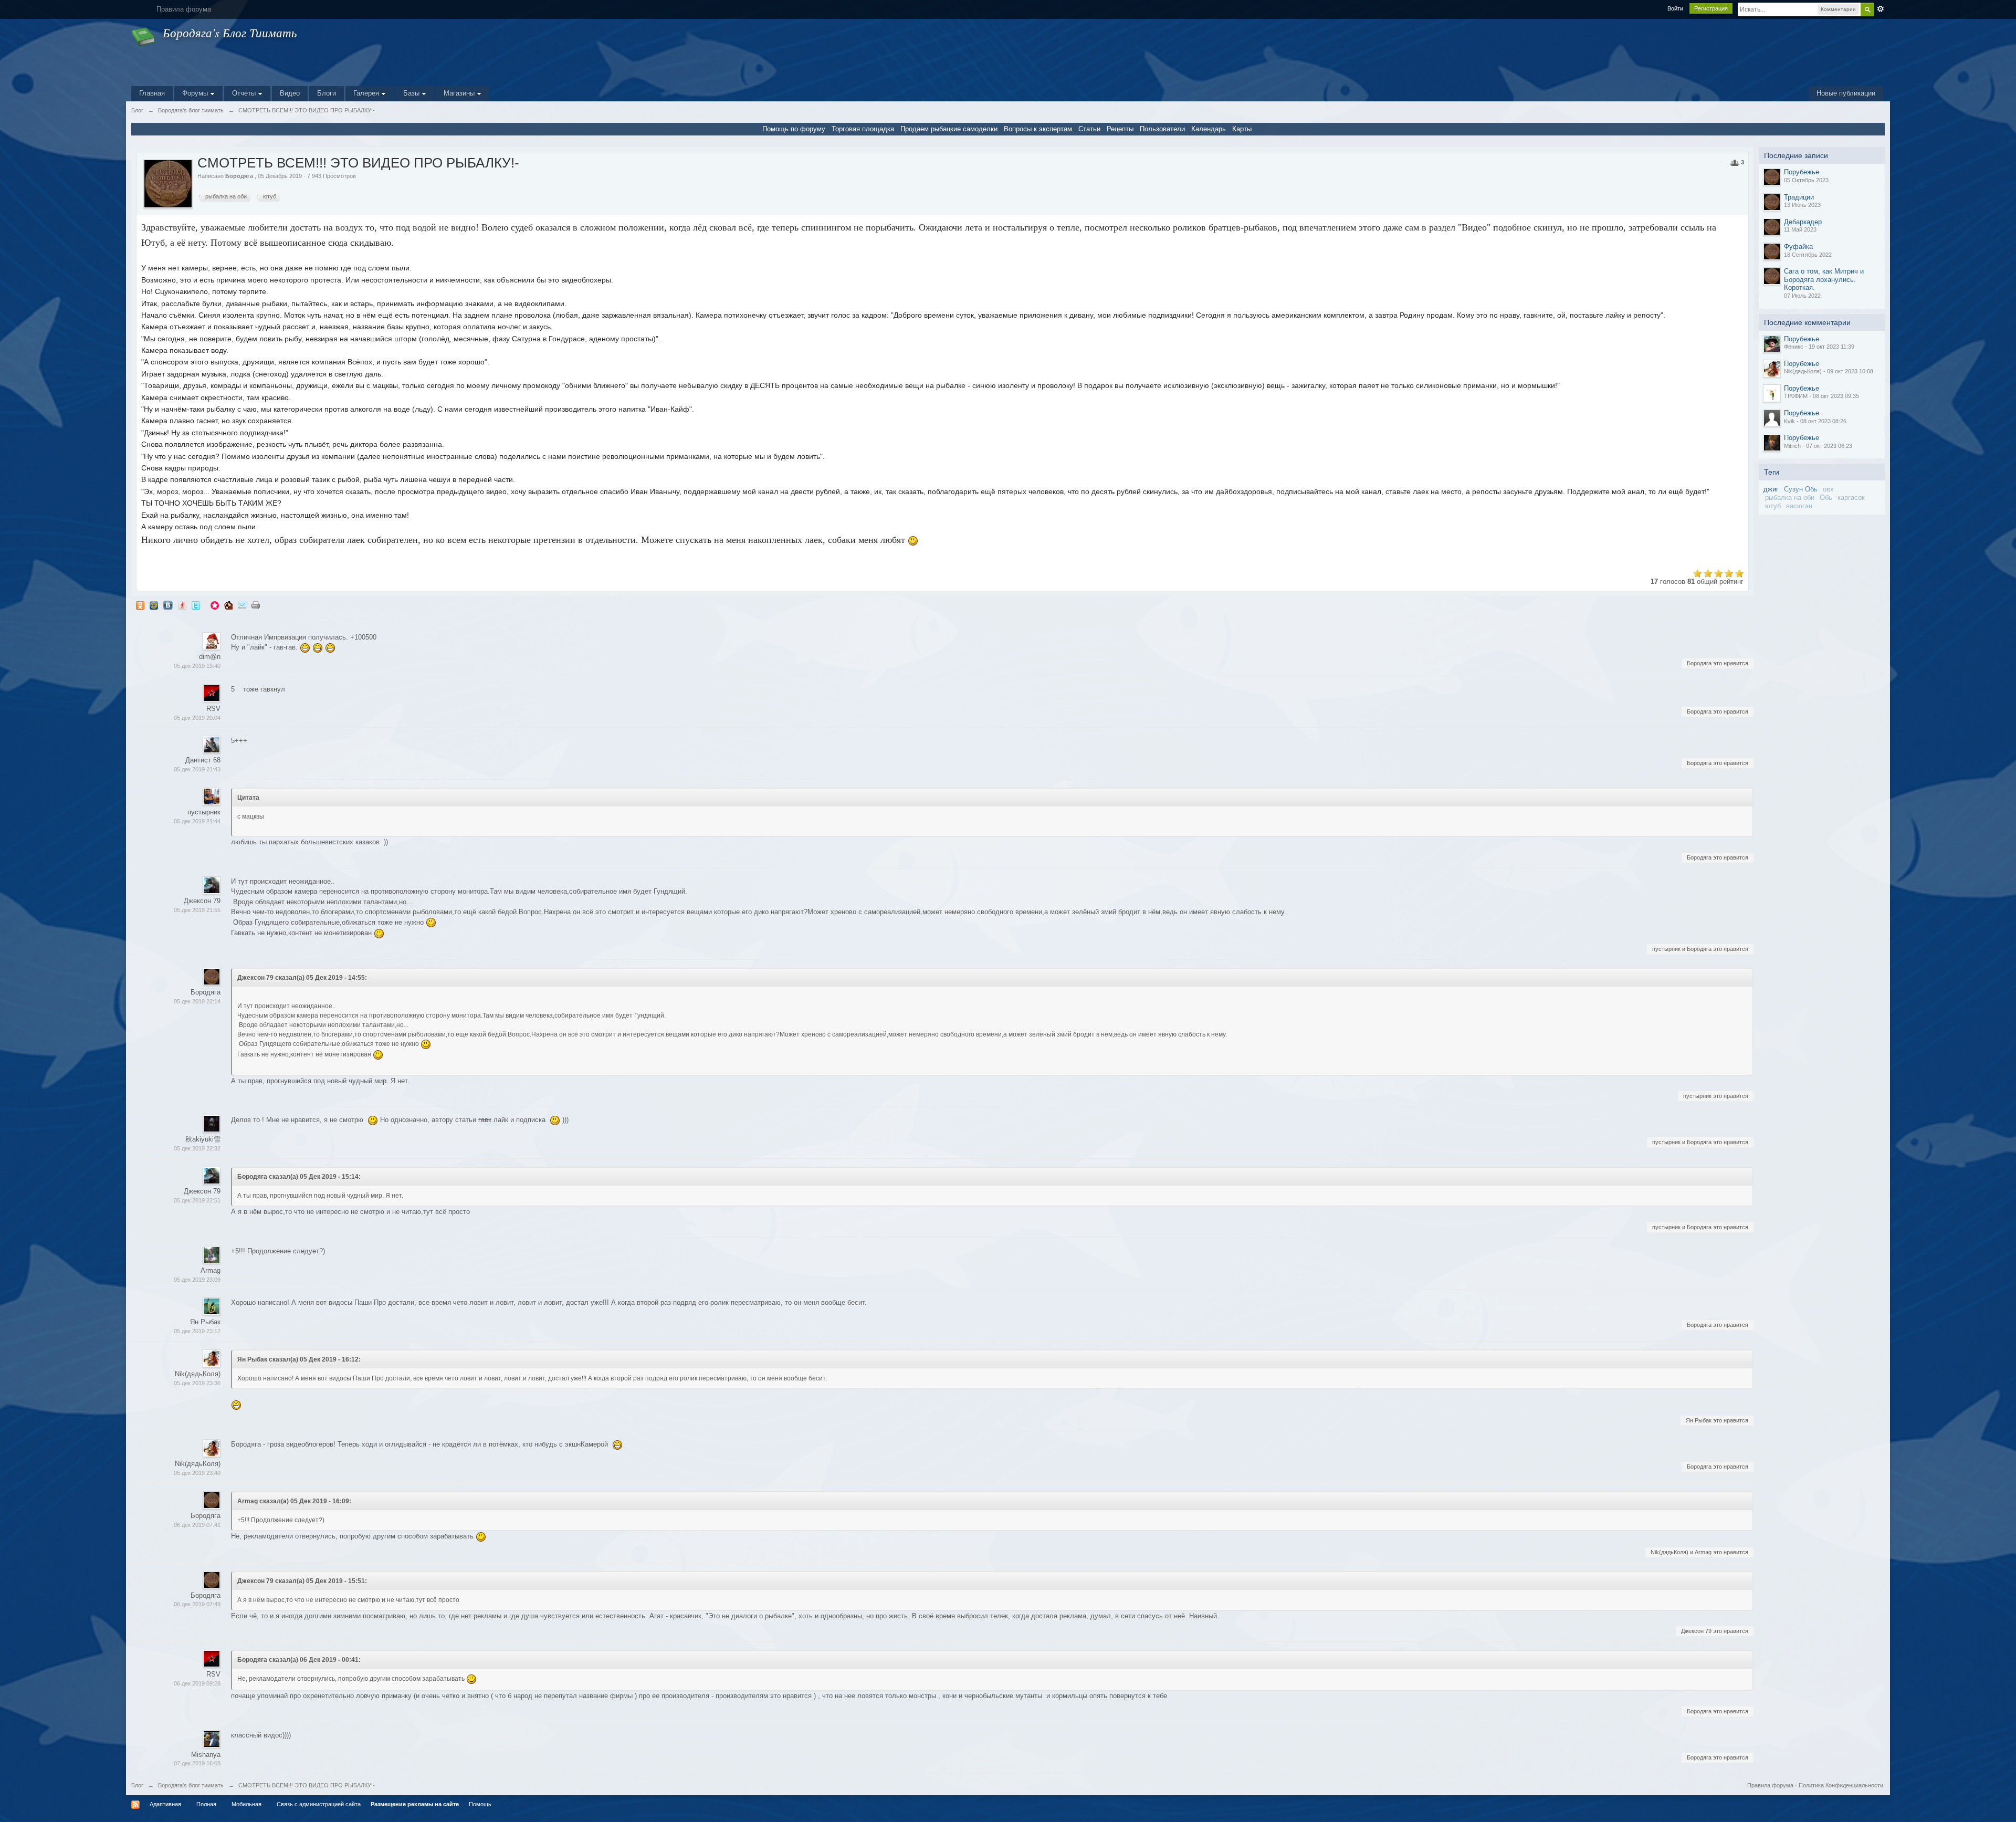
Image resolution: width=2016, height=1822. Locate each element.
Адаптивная (165, 1804)
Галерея (367, 93)
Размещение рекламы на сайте (415, 1804)
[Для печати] (256, 605)
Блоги (327, 93)
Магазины (460, 93)
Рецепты (1120, 129)
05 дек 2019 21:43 (197, 769)
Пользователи (1162, 129)
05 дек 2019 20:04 (197, 718)
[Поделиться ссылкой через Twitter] (196, 605)
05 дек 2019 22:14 (197, 1001)
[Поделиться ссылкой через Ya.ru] (182, 605)
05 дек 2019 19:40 (197, 666)
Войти (1675, 8)
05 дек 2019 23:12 (197, 1331)
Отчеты (245, 93)
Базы (412, 93)
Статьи (1089, 129)
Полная (206, 1804)
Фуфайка (1798, 247)
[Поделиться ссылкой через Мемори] (215, 605)
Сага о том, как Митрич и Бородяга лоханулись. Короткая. (1824, 279)
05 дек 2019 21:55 (197, 910)
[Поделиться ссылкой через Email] (242, 605)
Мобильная (246, 1804)
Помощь (480, 1804)
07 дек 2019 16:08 (197, 1763)
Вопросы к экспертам (1038, 129)
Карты (1242, 129)
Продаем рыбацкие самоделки (949, 129)
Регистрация (1711, 8)
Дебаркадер (1803, 222)
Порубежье (1802, 172)
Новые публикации (1846, 93)
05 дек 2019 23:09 (197, 1280)
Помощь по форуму (794, 129)
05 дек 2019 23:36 (197, 1383)
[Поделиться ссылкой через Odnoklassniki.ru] (140, 605)
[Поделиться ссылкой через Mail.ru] (154, 605)
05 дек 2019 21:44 (197, 821)
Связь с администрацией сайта (319, 1804)
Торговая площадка (863, 129)
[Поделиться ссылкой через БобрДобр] (228, 605)
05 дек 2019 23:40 (197, 1473)
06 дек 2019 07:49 (197, 1604)
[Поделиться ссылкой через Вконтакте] (168, 605)
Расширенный (1881, 9)
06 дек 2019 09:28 (197, 1683)
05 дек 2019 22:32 (197, 1148)
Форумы (196, 93)
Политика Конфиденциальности (1841, 1785)
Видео (290, 93)
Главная (152, 93)
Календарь (1209, 129)
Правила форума (1770, 1785)
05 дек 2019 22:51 (197, 1200)
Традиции (1799, 197)
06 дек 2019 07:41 (197, 1525)
